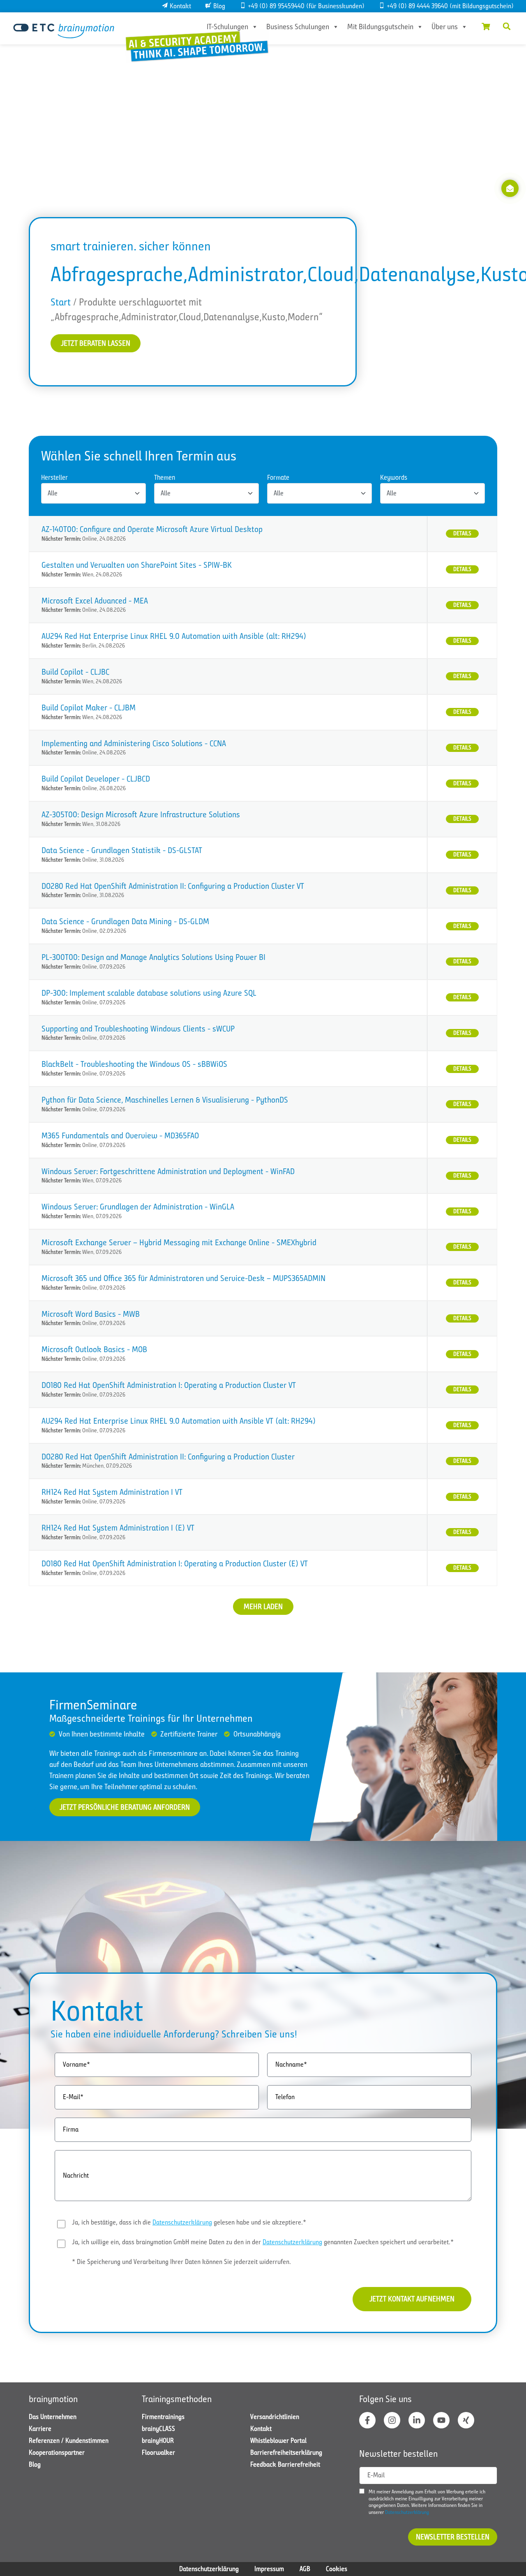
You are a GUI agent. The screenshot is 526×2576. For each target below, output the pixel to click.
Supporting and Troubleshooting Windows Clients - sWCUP (138, 1029)
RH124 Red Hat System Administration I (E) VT (118, 1528)
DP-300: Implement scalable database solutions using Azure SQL (149, 993)
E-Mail (376, 2475)
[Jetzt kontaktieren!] (510, 188)
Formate (278, 478)
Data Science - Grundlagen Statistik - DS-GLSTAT (122, 850)
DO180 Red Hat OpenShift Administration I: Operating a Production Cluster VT (169, 1385)
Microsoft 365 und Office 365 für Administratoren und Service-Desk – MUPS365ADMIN (183, 1278)
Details (462, 533)
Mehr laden (263, 1607)
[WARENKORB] (486, 26)
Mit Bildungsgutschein (380, 27)
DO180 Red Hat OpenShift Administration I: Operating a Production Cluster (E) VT (175, 1564)
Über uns (445, 27)
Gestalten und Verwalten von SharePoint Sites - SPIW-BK (137, 565)
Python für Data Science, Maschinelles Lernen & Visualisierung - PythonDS (165, 1100)
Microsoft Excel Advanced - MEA (95, 601)
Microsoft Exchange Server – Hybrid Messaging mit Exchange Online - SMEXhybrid (179, 1243)
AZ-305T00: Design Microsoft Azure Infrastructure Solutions (141, 815)
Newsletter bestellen (453, 2537)
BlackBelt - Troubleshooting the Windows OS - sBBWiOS (134, 1064)
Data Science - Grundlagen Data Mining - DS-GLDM (125, 921)
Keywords (394, 478)
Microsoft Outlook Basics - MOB (94, 1349)
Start (61, 302)
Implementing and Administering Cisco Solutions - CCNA (134, 743)
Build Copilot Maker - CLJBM (89, 708)
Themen (165, 478)
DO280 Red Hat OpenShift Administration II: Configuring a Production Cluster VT (173, 886)
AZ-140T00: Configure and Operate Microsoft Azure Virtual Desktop (152, 529)
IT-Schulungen (227, 27)
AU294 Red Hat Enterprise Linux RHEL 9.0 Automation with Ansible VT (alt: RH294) (179, 1421)
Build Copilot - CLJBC (75, 672)
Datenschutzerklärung (182, 2222)
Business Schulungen (298, 27)
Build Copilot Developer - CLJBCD (96, 779)
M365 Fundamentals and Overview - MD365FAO (120, 1136)
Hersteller (54, 478)
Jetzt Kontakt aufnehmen (412, 2299)
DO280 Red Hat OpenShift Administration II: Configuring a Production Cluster (168, 1457)
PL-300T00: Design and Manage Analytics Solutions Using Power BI (153, 957)
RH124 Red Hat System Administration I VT (112, 1492)
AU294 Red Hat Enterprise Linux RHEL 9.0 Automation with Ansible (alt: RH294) (174, 636)
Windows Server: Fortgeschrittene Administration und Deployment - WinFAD (168, 1171)
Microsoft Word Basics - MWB (91, 1314)
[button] (507, 26)
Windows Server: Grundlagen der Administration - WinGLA (138, 1207)
